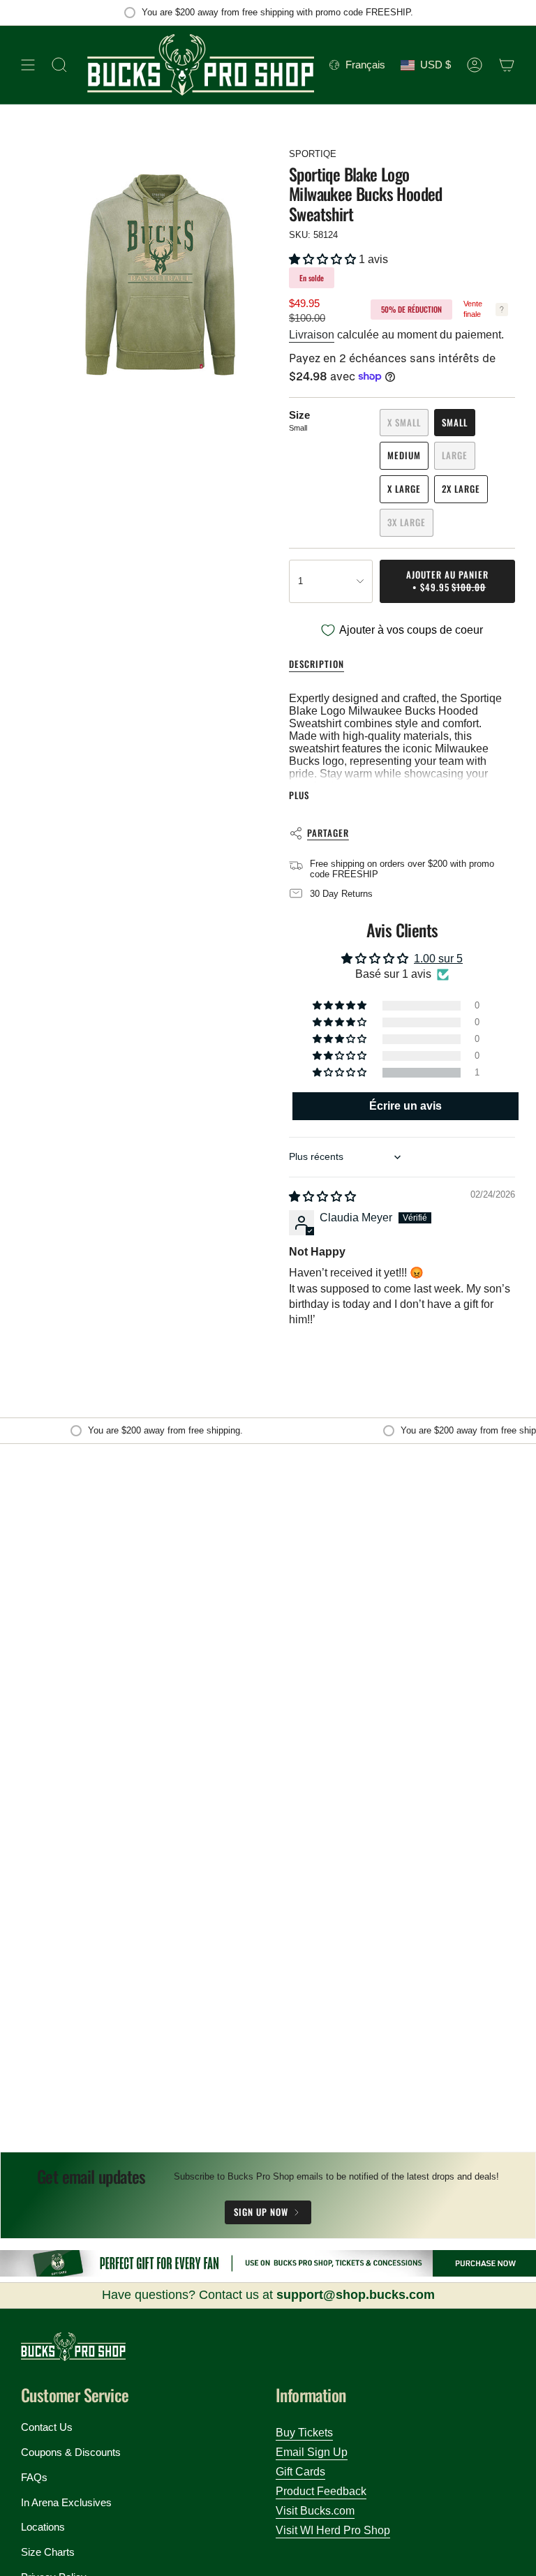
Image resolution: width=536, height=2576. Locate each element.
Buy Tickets (304, 2433)
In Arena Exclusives (66, 2502)
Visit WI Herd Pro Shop (333, 2530)
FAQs (34, 2477)
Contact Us (47, 2427)
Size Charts (48, 2552)
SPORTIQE (313, 154)
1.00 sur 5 (438, 959)
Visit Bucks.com (315, 2511)
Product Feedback (321, 2491)
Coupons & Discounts (71, 2452)
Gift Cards (300, 2472)
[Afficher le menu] (28, 65)
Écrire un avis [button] (405, 1106)
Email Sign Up (312, 2452)
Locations (43, 2527)
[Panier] (507, 65)
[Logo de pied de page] (73, 2347)
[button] (324, 259)
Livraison (312, 335)
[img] (322, 1197)
